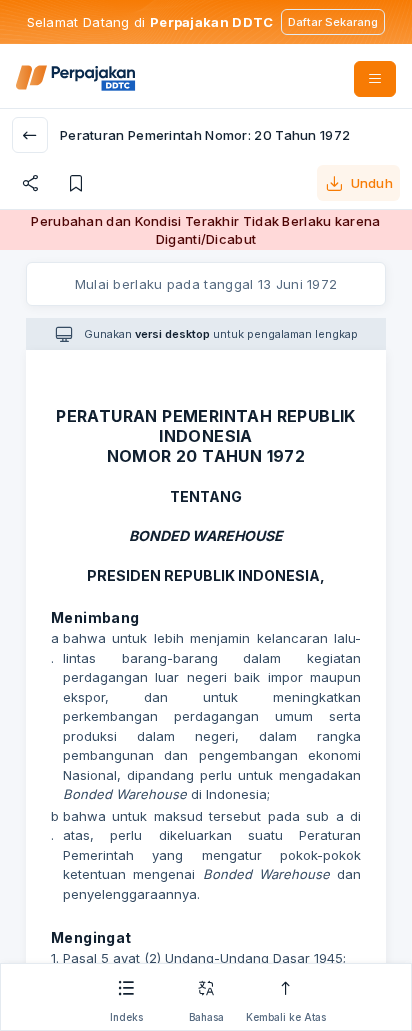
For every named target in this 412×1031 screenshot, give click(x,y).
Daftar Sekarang (333, 22)
